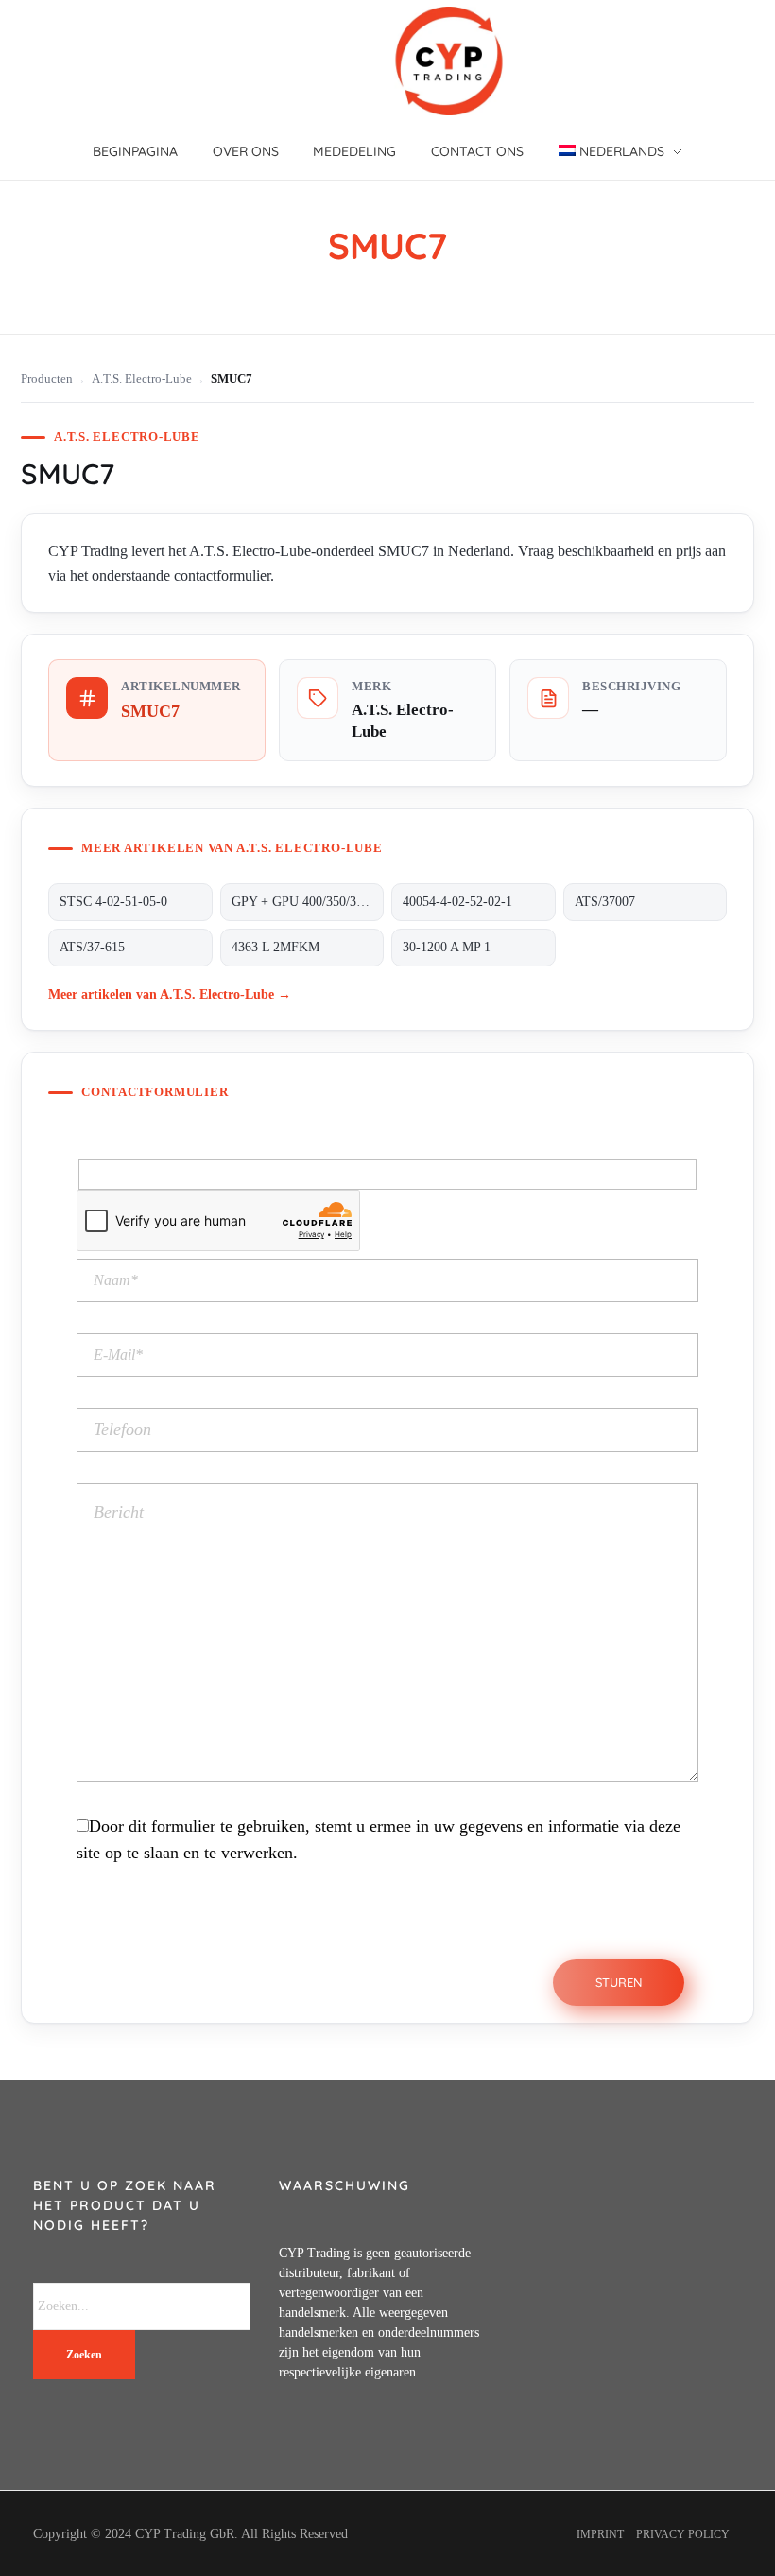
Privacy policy (683, 2534)
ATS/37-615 (92, 947)
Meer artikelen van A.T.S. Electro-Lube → (170, 994)
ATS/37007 (605, 902)
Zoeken (84, 2355)
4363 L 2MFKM (276, 947)
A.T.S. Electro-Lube (142, 379)
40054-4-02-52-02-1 (457, 902)
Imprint (600, 2534)
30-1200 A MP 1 (447, 947)
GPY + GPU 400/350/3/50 (302, 902)
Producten (47, 379)
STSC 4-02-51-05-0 (113, 902)
